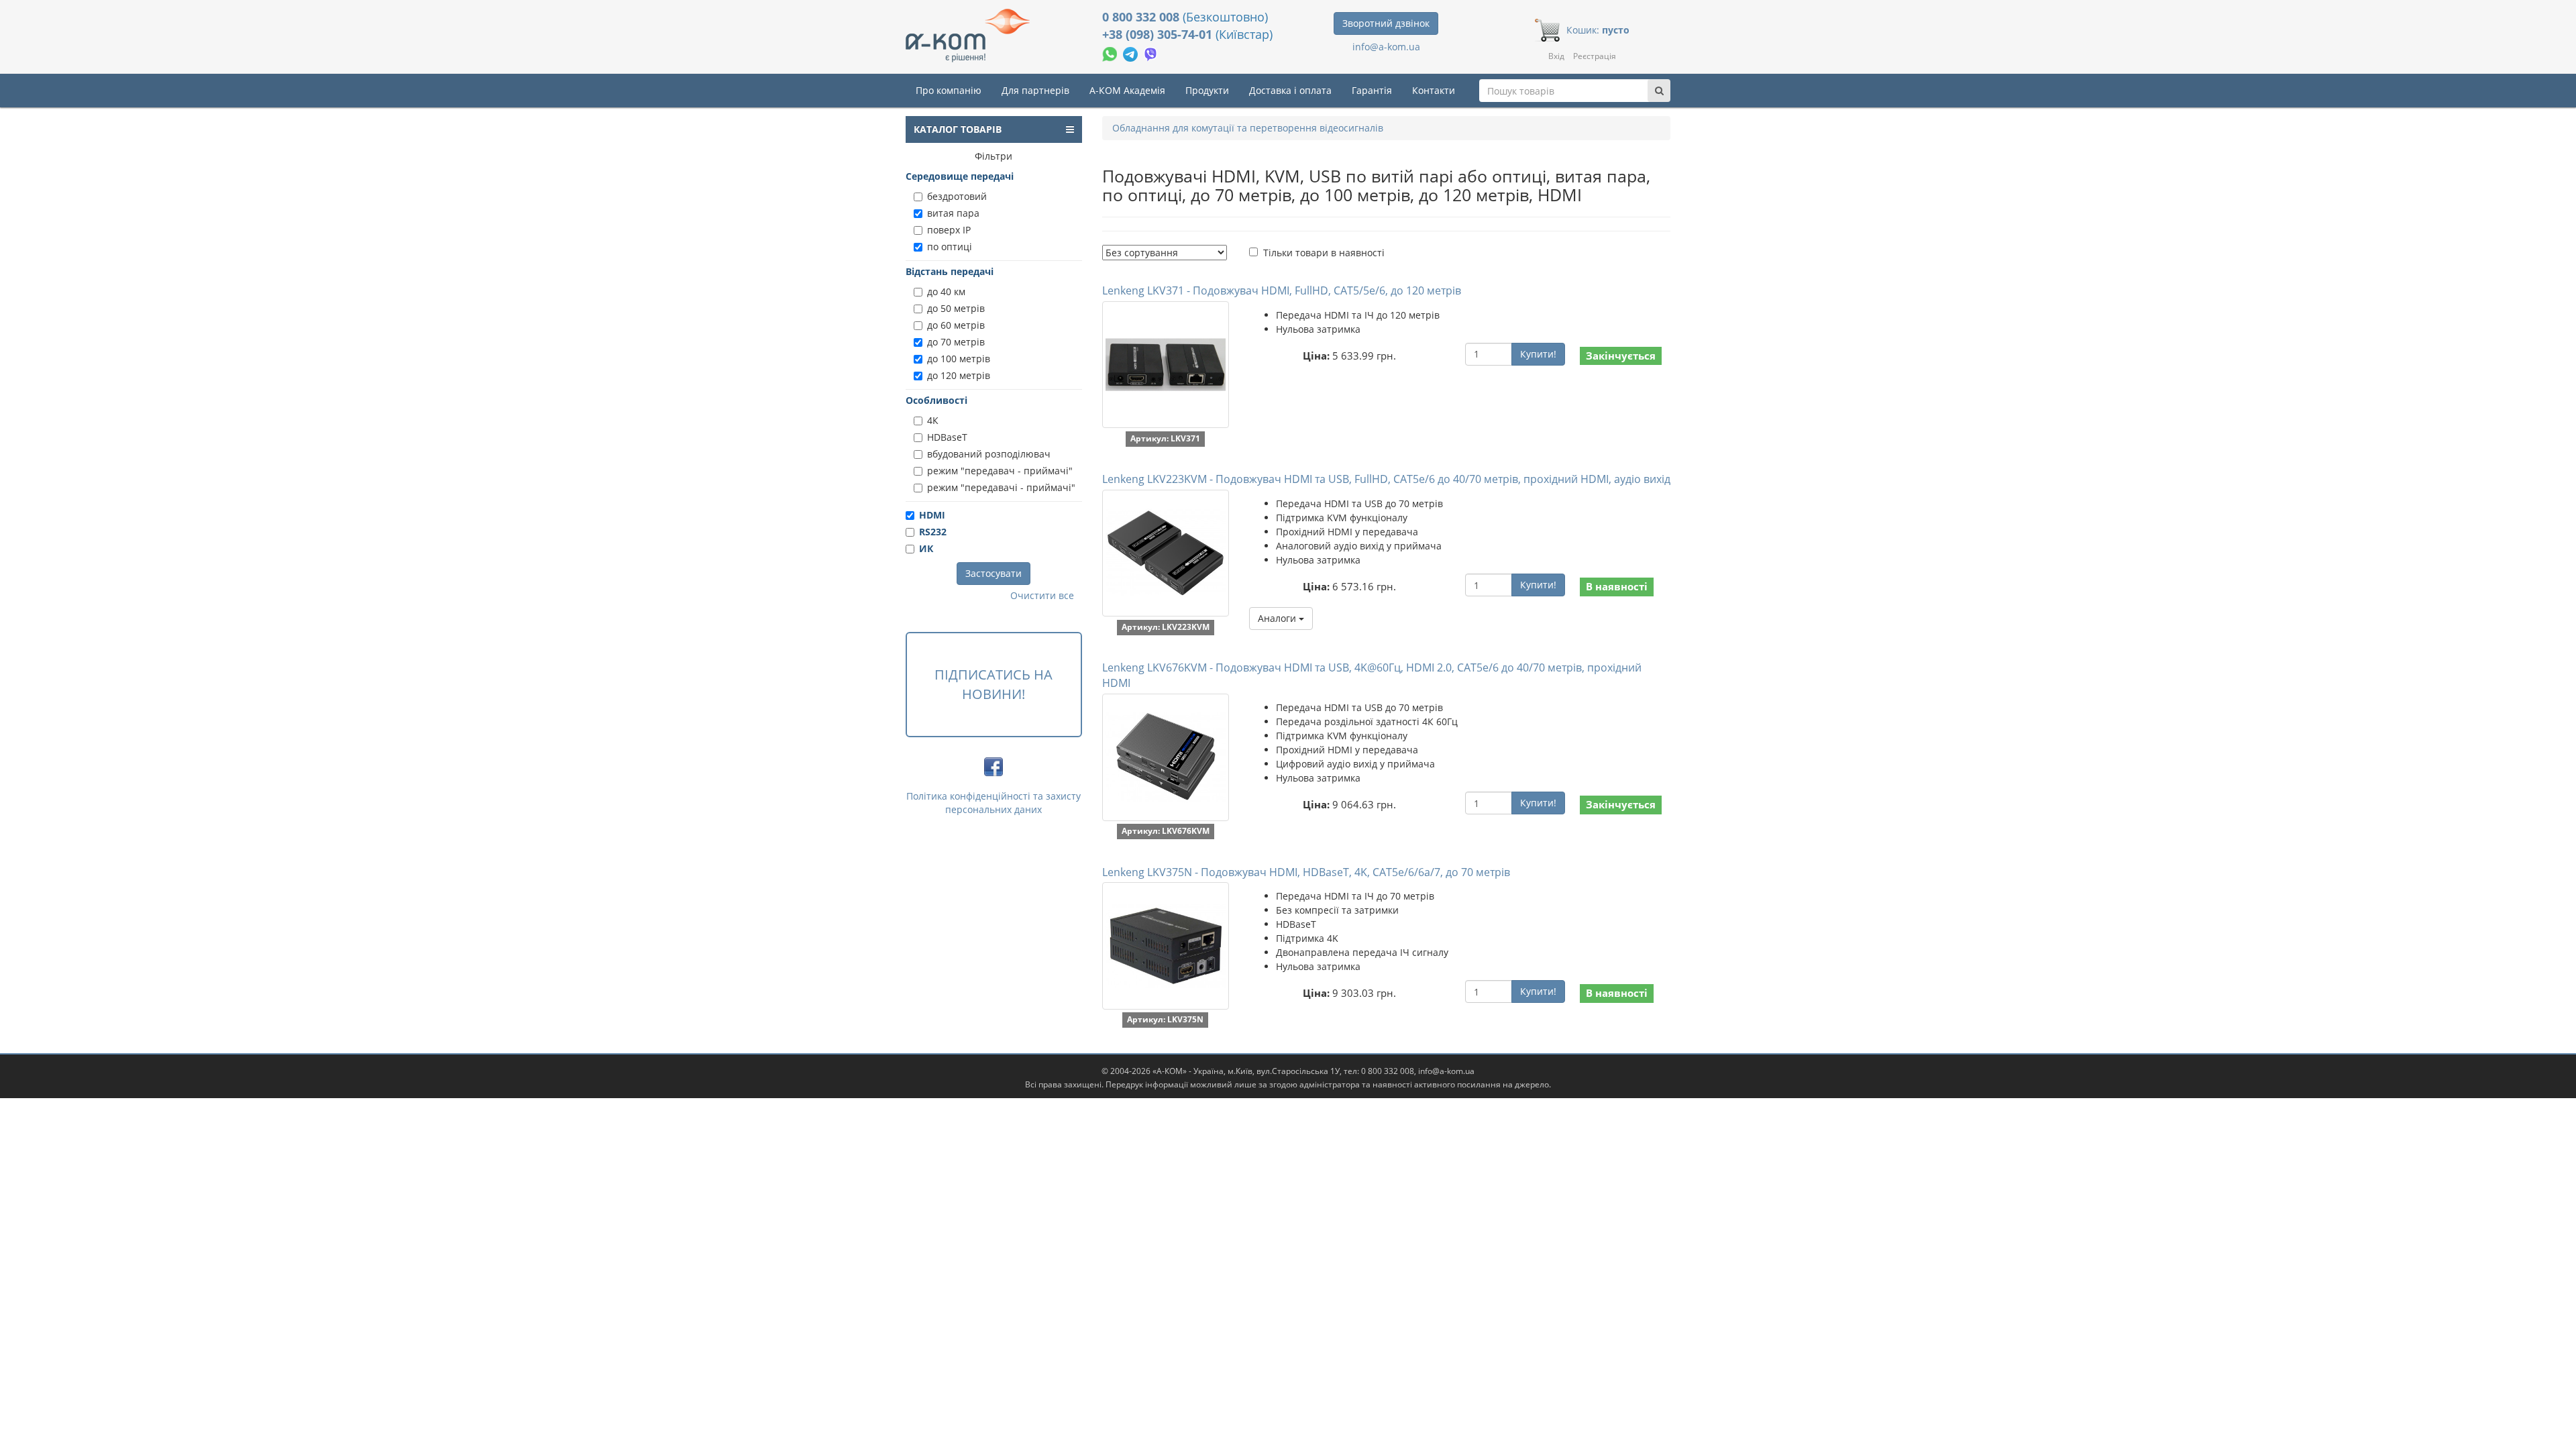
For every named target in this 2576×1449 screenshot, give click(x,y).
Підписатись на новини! (994, 684)
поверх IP (949, 230)
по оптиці (950, 247)
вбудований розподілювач (989, 454)
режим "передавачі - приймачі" (1001, 487)
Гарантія (1372, 90)
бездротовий (957, 196)
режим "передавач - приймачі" (1000, 471)
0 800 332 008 (1142, 17)
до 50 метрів (956, 308)
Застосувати (994, 573)
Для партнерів (1035, 90)
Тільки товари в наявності (1324, 253)
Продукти (1207, 90)
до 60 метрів (956, 325)
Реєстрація (1595, 56)
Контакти (1434, 90)
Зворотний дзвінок (1386, 23)
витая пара (953, 213)
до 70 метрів (956, 342)
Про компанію (949, 90)
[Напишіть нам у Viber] (1151, 53)
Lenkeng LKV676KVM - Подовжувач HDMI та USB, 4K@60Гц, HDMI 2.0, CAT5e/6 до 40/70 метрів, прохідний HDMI (1372, 675)
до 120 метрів (959, 375)
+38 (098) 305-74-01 (1159, 34)
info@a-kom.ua (1386, 47)
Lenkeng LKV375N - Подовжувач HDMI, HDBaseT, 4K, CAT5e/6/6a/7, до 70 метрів (1306, 872)
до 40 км (946, 291)
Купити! (1538, 354)
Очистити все (1042, 595)
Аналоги (1278, 618)
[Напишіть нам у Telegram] (1132, 53)
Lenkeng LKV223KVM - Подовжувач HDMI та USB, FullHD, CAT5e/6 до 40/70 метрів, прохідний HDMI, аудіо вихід (1386, 479)
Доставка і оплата (1290, 90)
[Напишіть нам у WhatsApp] (1111, 53)
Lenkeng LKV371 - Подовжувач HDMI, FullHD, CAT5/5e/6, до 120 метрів (1282, 290)
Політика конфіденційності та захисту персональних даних (994, 803)
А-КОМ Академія (1127, 90)
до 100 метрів (959, 359)
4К (933, 420)
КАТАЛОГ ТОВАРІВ (958, 129)
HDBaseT (947, 437)
